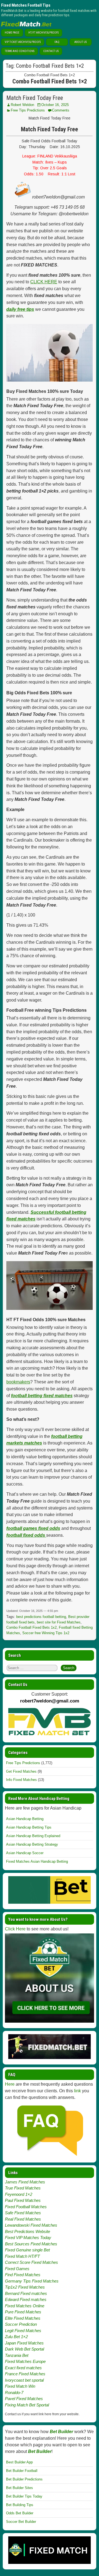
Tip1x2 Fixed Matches (25, 2287)
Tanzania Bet (17, 2355)
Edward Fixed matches (26, 2299)
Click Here (15, 1929)
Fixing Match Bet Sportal (27, 2405)
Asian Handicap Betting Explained (33, 1836)
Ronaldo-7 (14, 2393)
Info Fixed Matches (21, 1780)
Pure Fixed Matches (23, 2312)
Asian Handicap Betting (25, 1819)
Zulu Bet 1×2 (16, 2337)
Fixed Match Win (20, 2386)
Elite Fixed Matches (23, 2318)
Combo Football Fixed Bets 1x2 (31, 1627)
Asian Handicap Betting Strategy (32, 1844)
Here (10, 2084)
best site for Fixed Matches (59, 1622)
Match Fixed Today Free (35, 98)
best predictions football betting (41, 1617)
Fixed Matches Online (25, 2306)
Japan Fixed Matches (24, 2343)
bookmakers (18, 1382)
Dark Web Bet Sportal (24, 2349)
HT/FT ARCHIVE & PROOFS (43, 33)
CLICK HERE (44, 282)
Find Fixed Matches (23, 2275)
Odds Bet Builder (20, 2513)
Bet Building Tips (20, 2505)
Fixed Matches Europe (25, 2361)
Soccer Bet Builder (21, 2522)
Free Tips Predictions (28, 110)
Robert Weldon (22, 105)
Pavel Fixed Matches (24, 2399)
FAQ (57, 42)
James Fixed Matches (25, 2182)
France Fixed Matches (25, 2374)
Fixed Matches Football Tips (26, 5)
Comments (61, 110)
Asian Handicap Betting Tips (29, 1827)
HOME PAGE (12, 33)
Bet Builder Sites (20, 2488)
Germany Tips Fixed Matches (32, 2281)
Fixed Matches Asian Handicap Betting (37, 1861)
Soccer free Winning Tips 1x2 (46, 1633)
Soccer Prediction (21, 2324)
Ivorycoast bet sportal (24, 2380)
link (77, 2091)
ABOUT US (80, 42)
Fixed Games (17, 2269)
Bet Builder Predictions (24, 2479)
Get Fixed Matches (21, 1771)
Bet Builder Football (22, 2471)
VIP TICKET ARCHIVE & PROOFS (23, 42)
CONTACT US (51, 51)
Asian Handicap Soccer (25, 1853)
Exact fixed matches (23, 2368)
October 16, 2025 (55, 105)
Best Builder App (19, 2462)
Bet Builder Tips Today (24, 2496)
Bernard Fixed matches (26, 2293)
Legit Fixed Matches (23, 2331)
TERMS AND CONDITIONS (20, 51)
